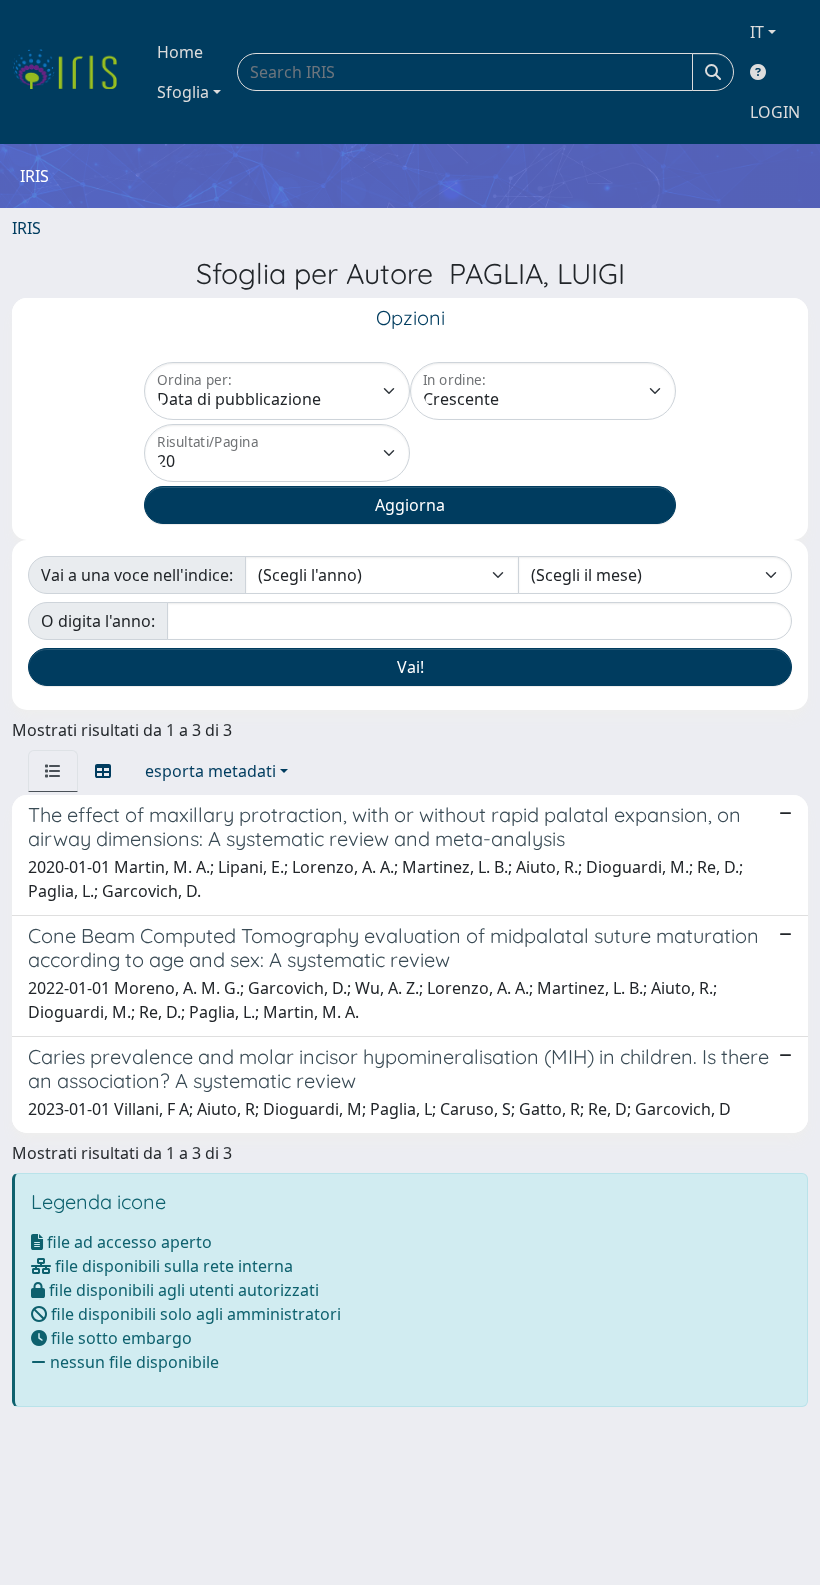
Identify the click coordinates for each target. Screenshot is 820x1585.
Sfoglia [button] (183, 92)
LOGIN (775, 112)
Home (180, 52)
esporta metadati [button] (210, 771)
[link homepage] (72, 72)
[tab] (53, 771)
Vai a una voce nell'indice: (137, 575)
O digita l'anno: (98, 621)
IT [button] (757, 32)
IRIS (26, 228)
